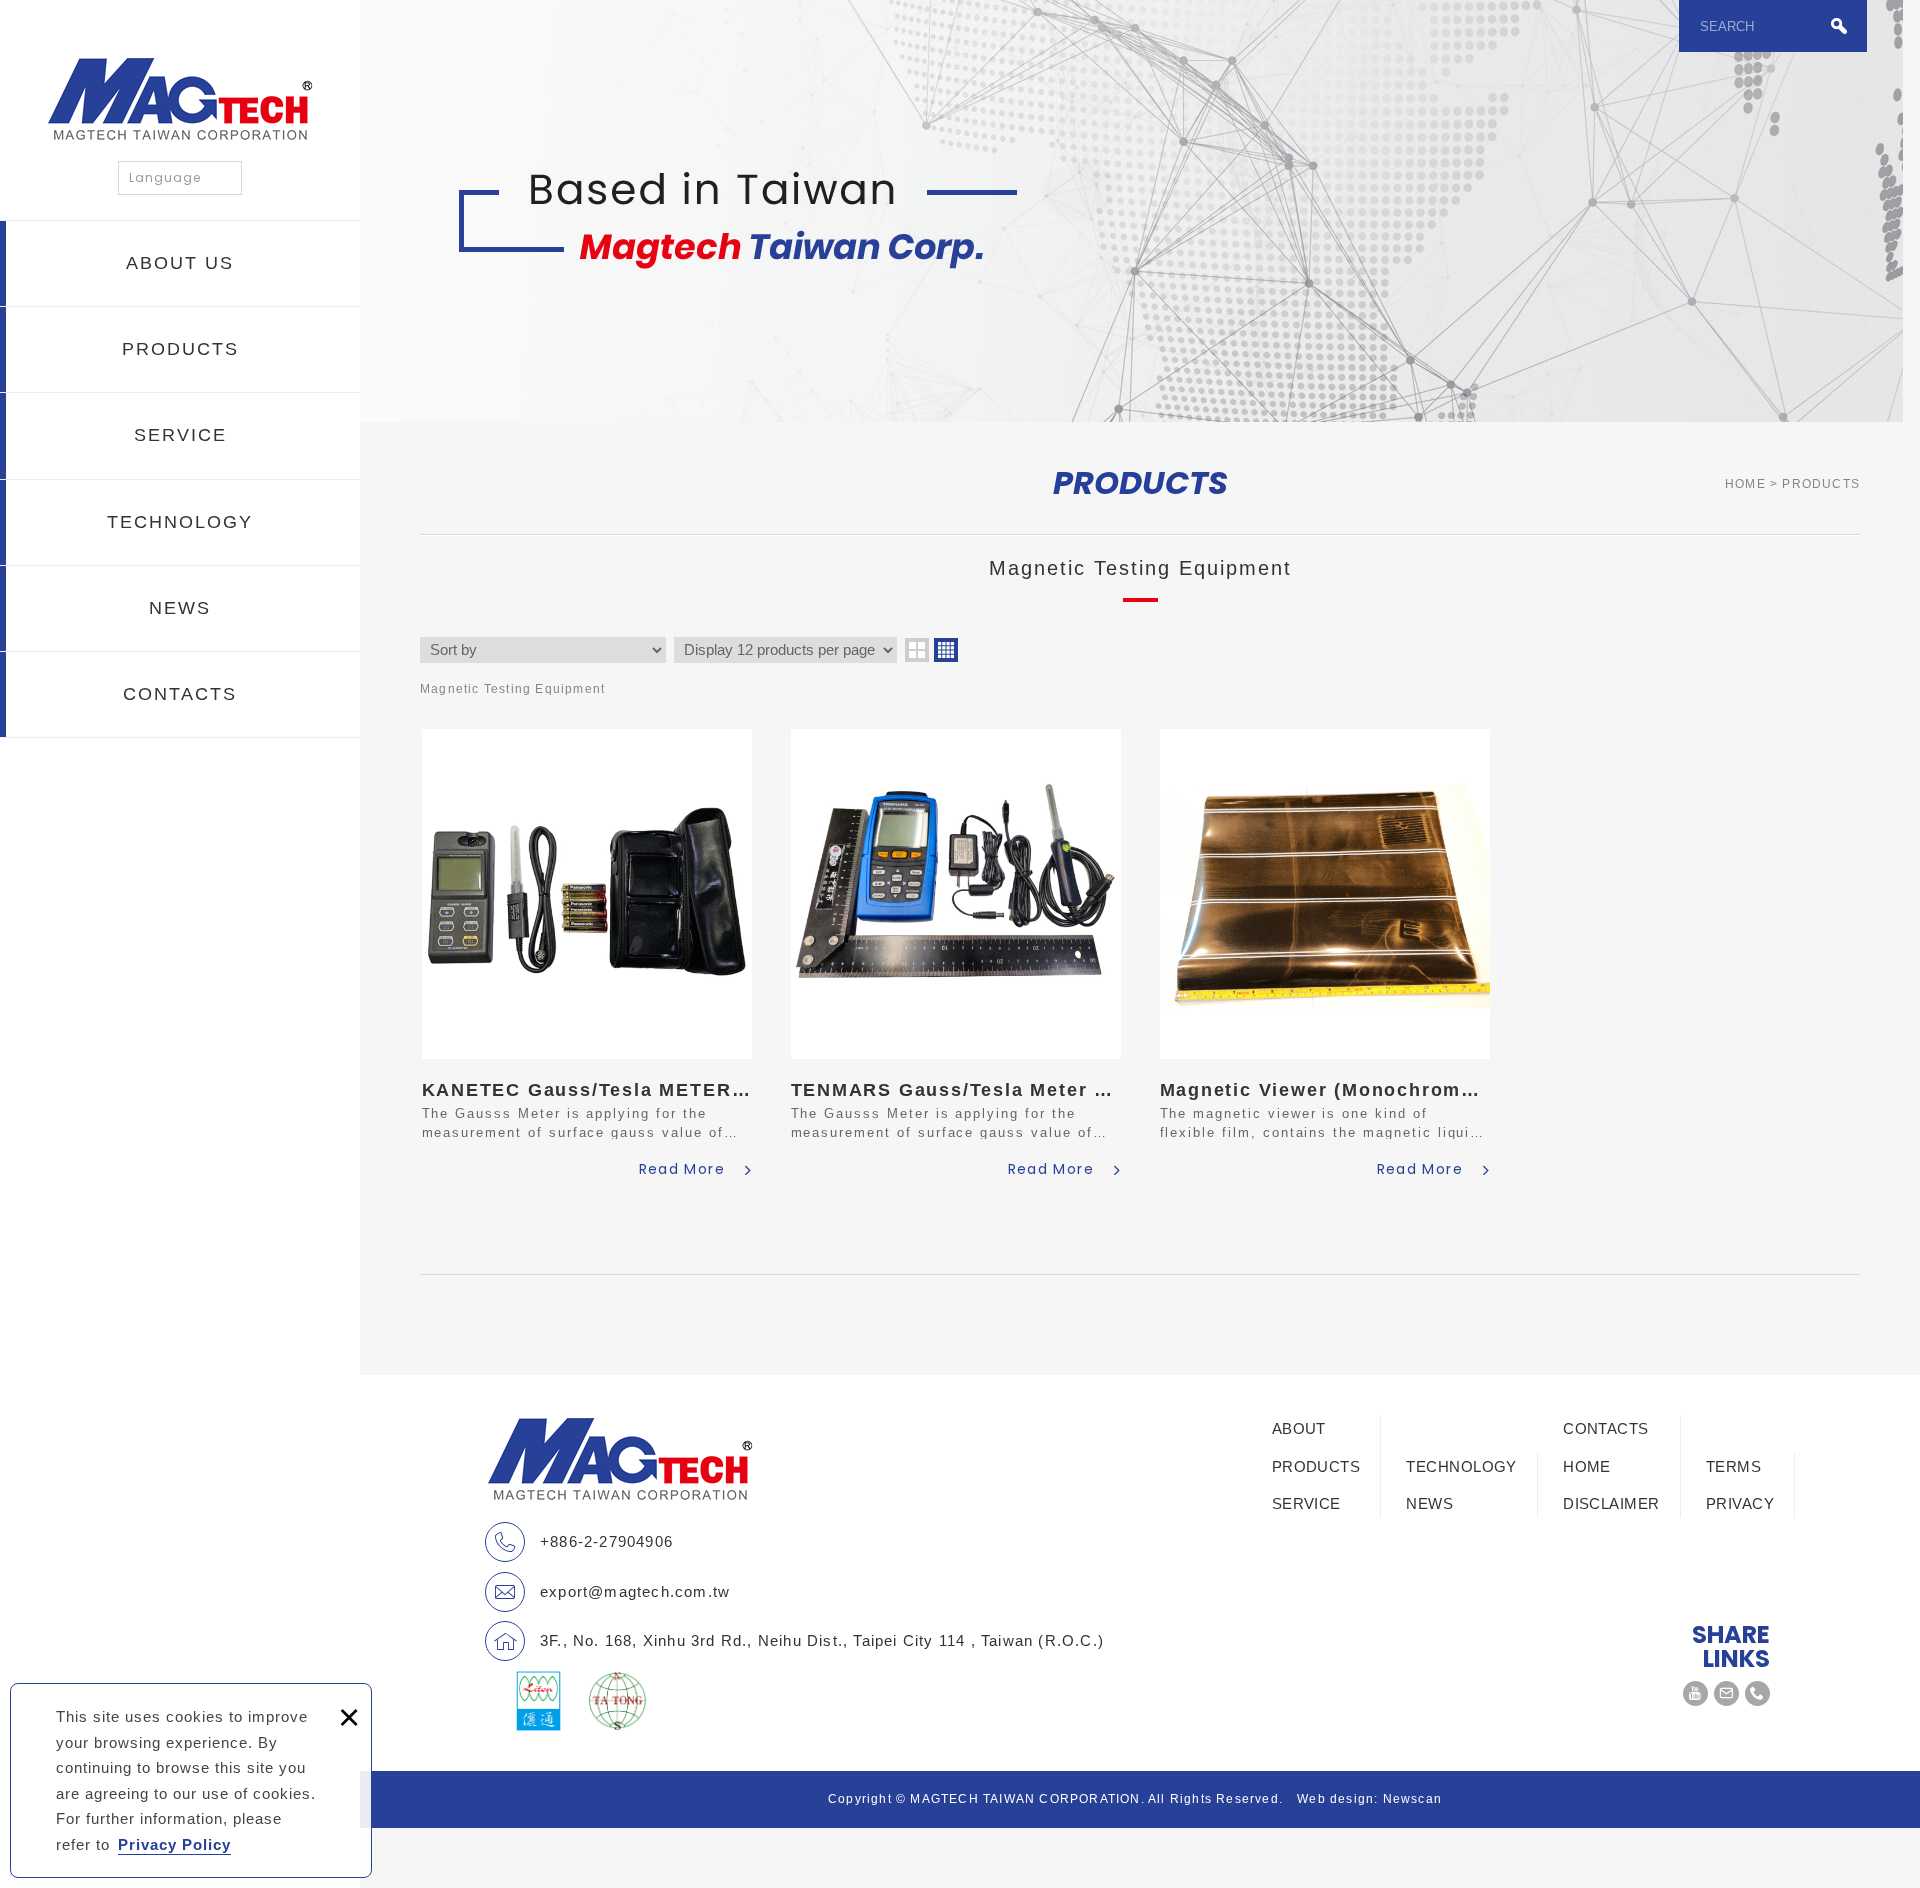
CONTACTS (180, 694)
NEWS (180, 608)
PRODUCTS (180, 349)
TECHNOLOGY (180, 522)
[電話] (1757, 1693)
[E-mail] (1726, 1693)
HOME (1587, 1466)
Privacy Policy (174, 1844)
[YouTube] (1695, 1693)
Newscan (1412, 1799)
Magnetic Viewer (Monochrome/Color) (1325, 956)
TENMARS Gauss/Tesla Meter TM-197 (956, 956)
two (917, 650)
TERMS (1733, 1466)
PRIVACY (1740, 1503)
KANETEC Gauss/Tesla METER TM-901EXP (587, 956)
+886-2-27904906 (606, 1541)
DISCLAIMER (1611, 1503)
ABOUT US (180, 263)
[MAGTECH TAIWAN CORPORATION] (180, 98)
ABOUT (1299, 1428)
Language (165, 177)
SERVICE (180, 435)
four (946, 650)
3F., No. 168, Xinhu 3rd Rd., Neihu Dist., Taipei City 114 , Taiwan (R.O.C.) (822, 1640)
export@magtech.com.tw (635, 1591)
